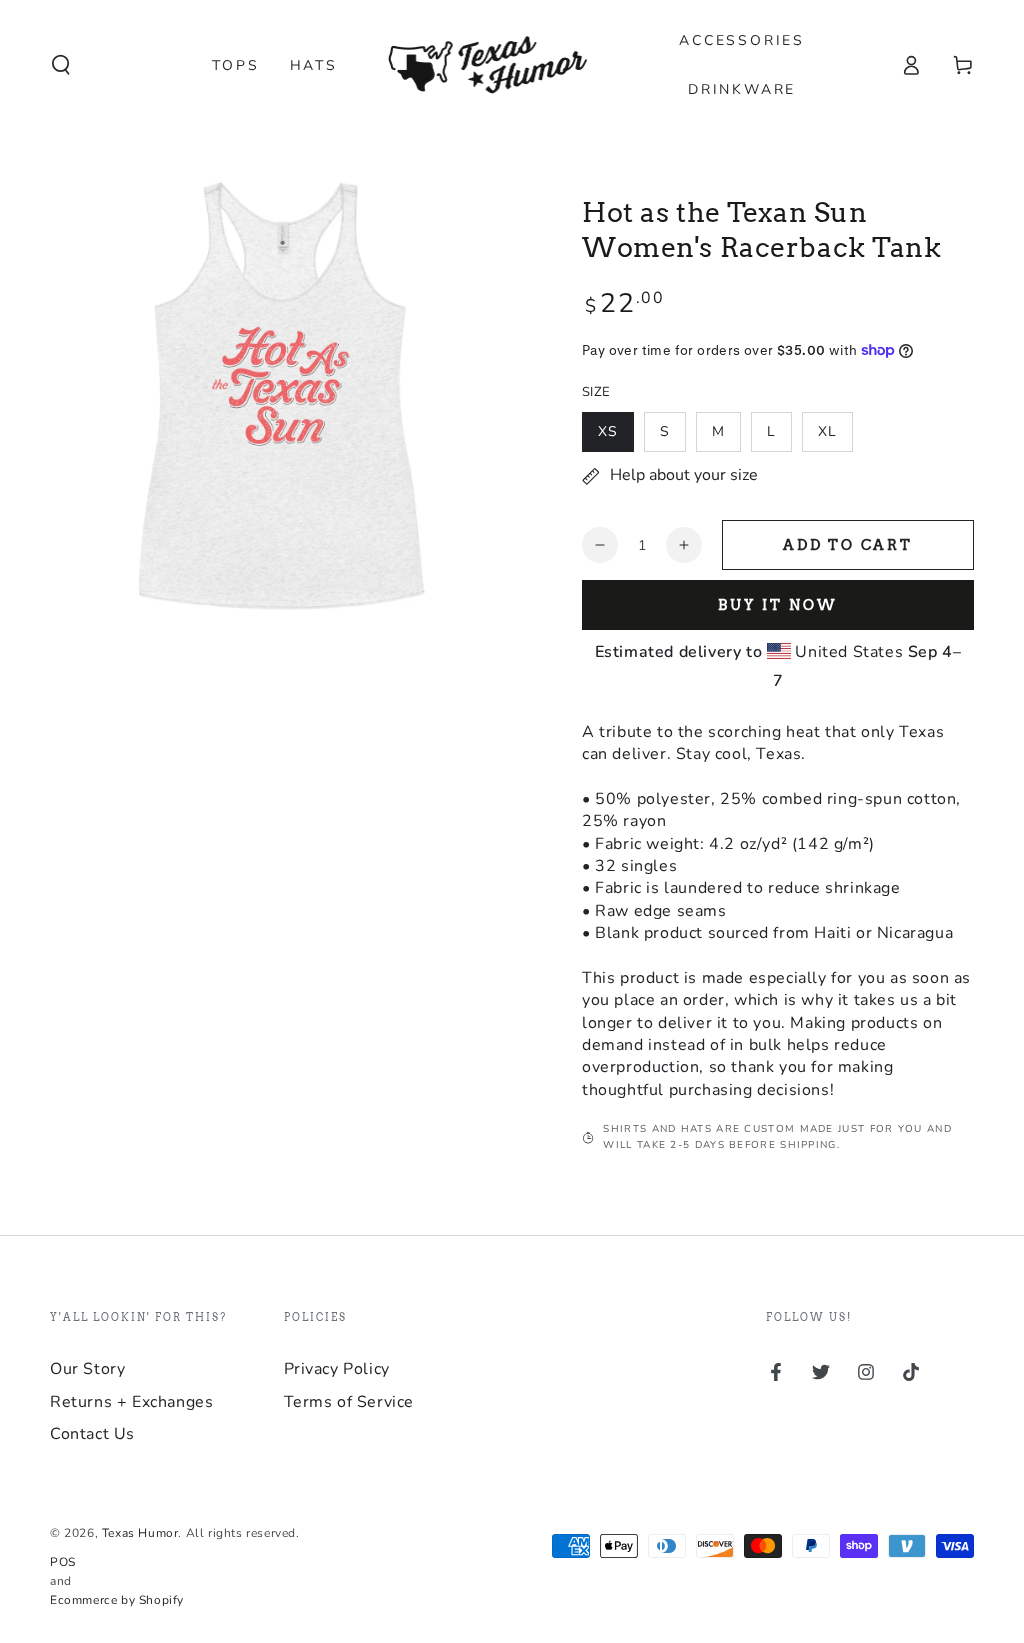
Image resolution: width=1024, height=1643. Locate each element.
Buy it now (778, 605)
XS (608, 431)
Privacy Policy (337, 1369)
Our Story (87, 1369)
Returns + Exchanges (131, 1402)
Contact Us (92, 1434)
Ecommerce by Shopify (117, 1600)
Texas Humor (140, 1533)
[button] (61, 65)
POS (63, 1562)
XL (827, 431)
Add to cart (848, 545)
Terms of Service (349, 1402)
